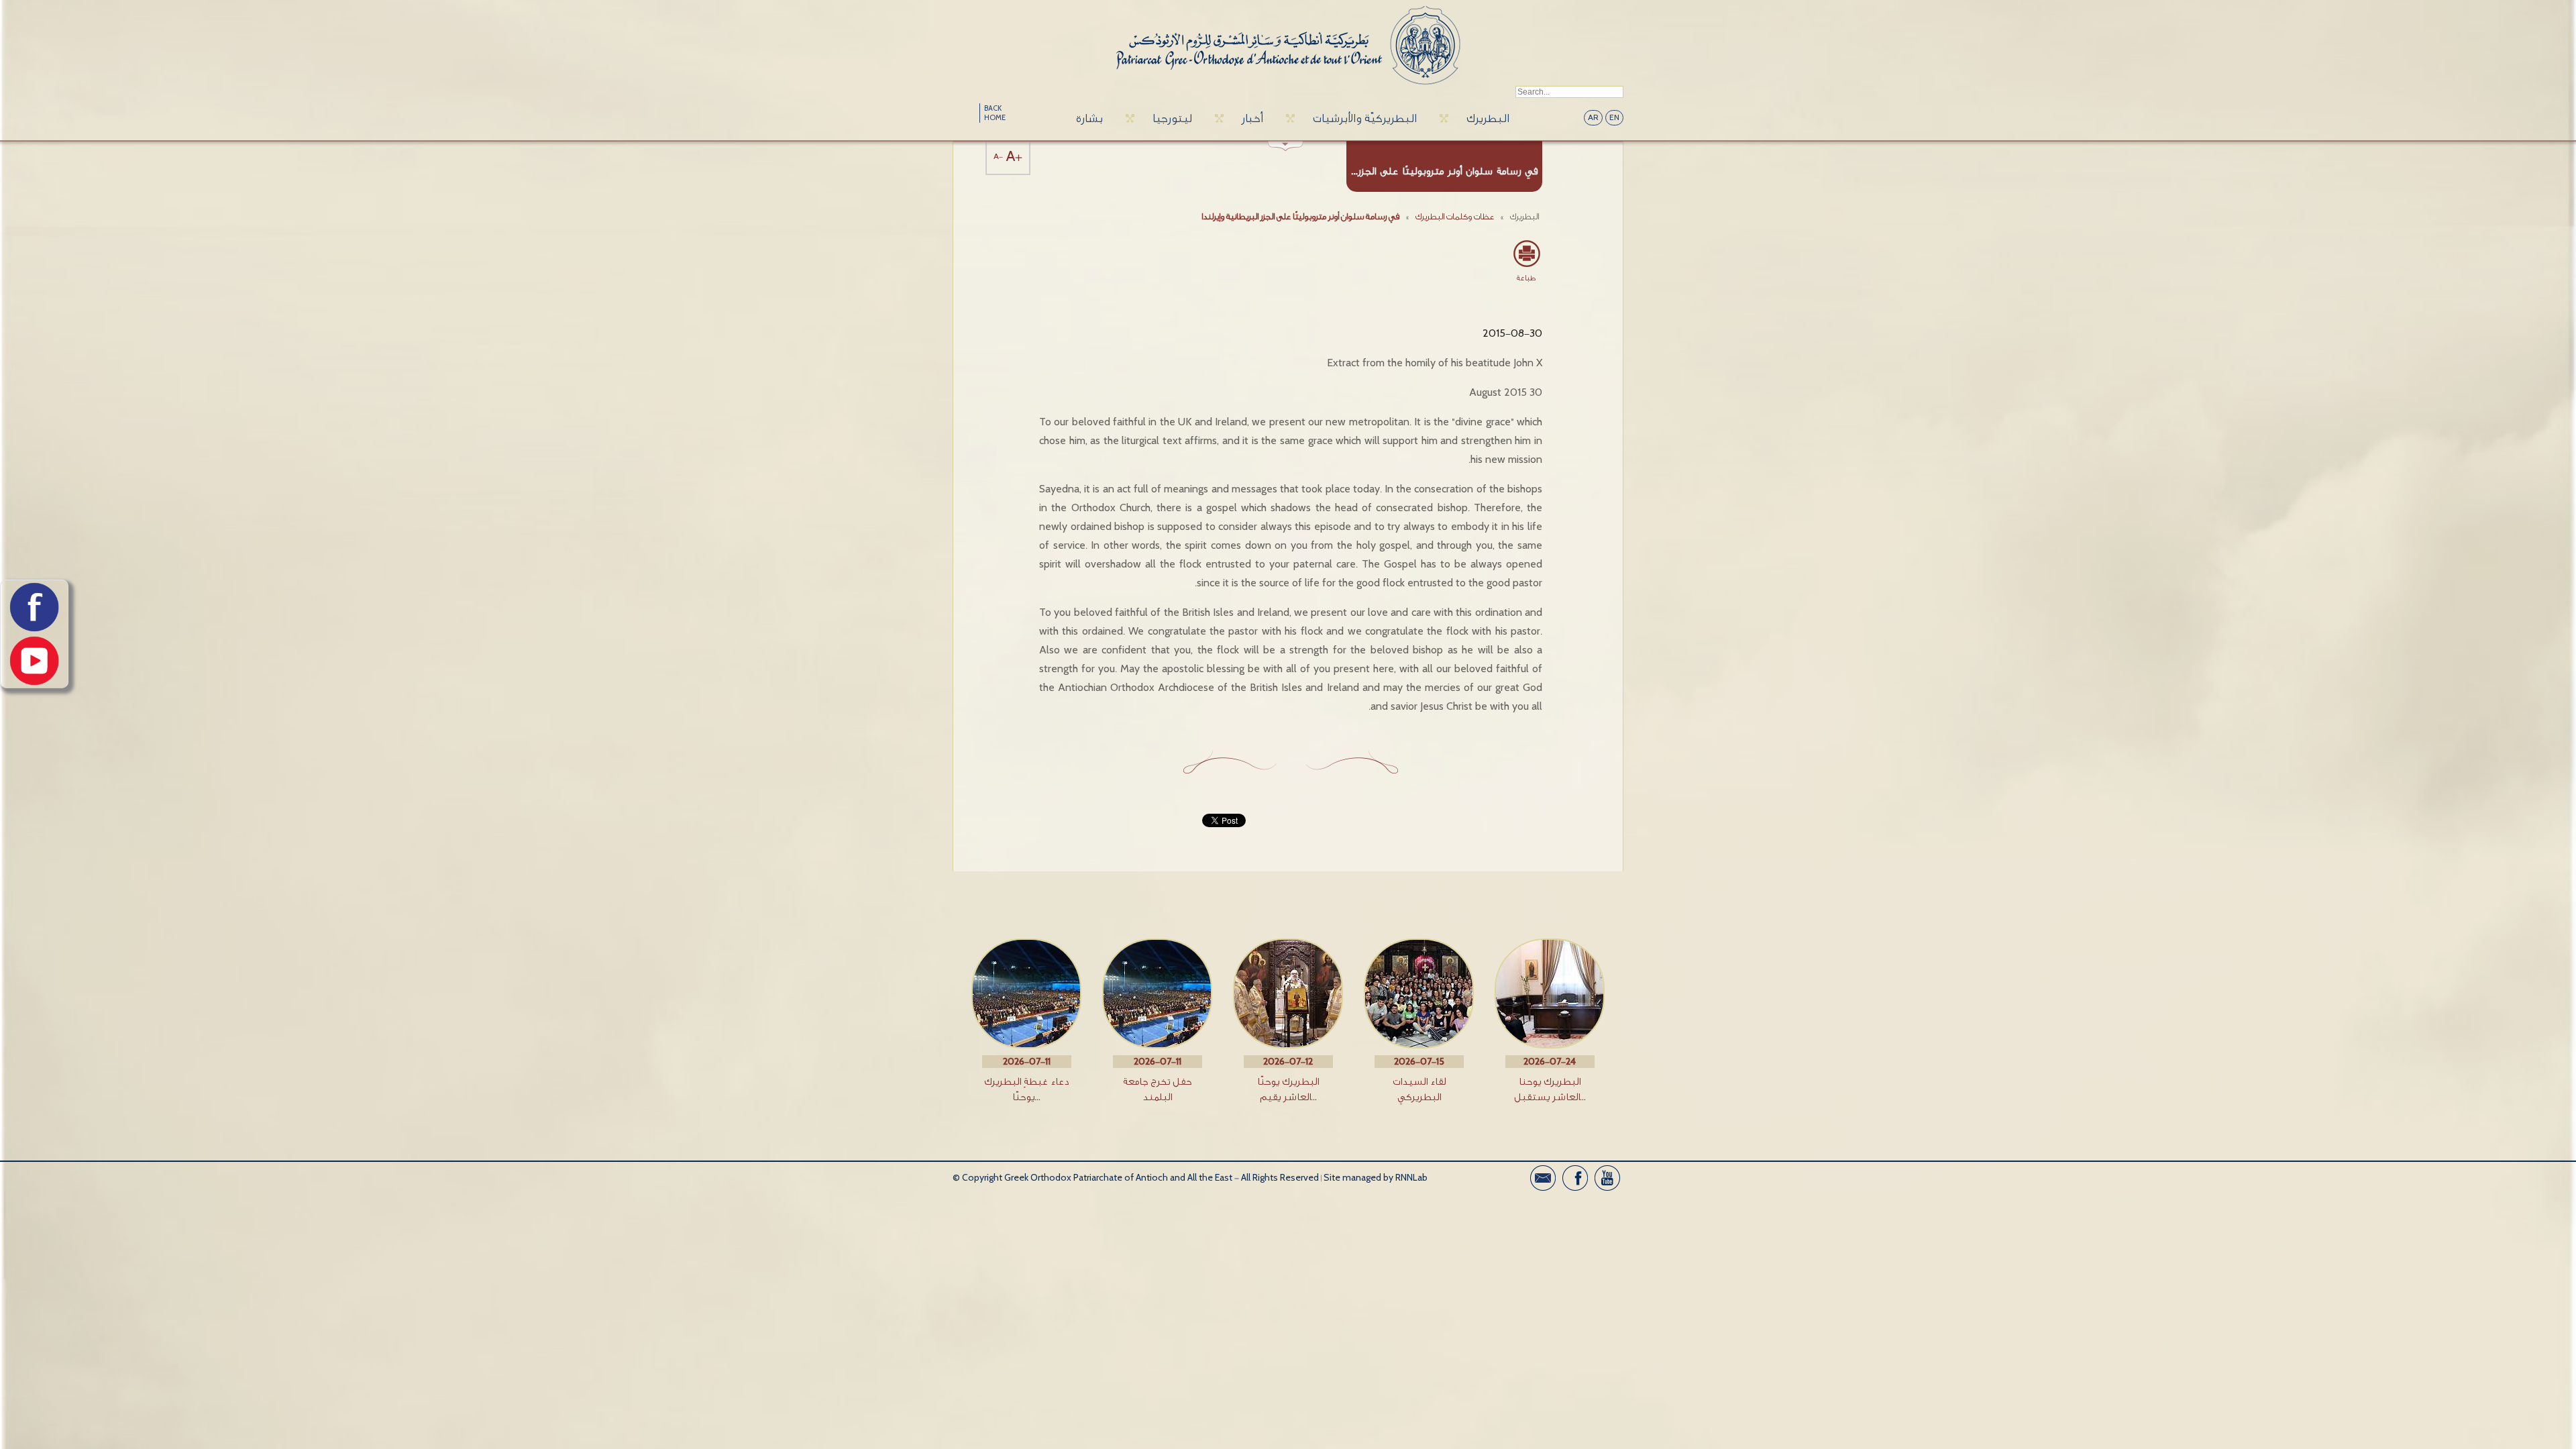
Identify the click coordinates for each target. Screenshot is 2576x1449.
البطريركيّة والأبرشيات (1365, 118)
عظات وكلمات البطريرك (1455, 216)
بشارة (1089, 118)
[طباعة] (1526, 254)
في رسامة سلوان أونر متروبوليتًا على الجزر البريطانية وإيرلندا (1300, 216)
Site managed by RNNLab (1376, 1178)
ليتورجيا (1172, 118)
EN (1614, 118)
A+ (1014, 157)
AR (1593, 118)
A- (998, 157)
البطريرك (1488, 118)
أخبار (1252, 118)
